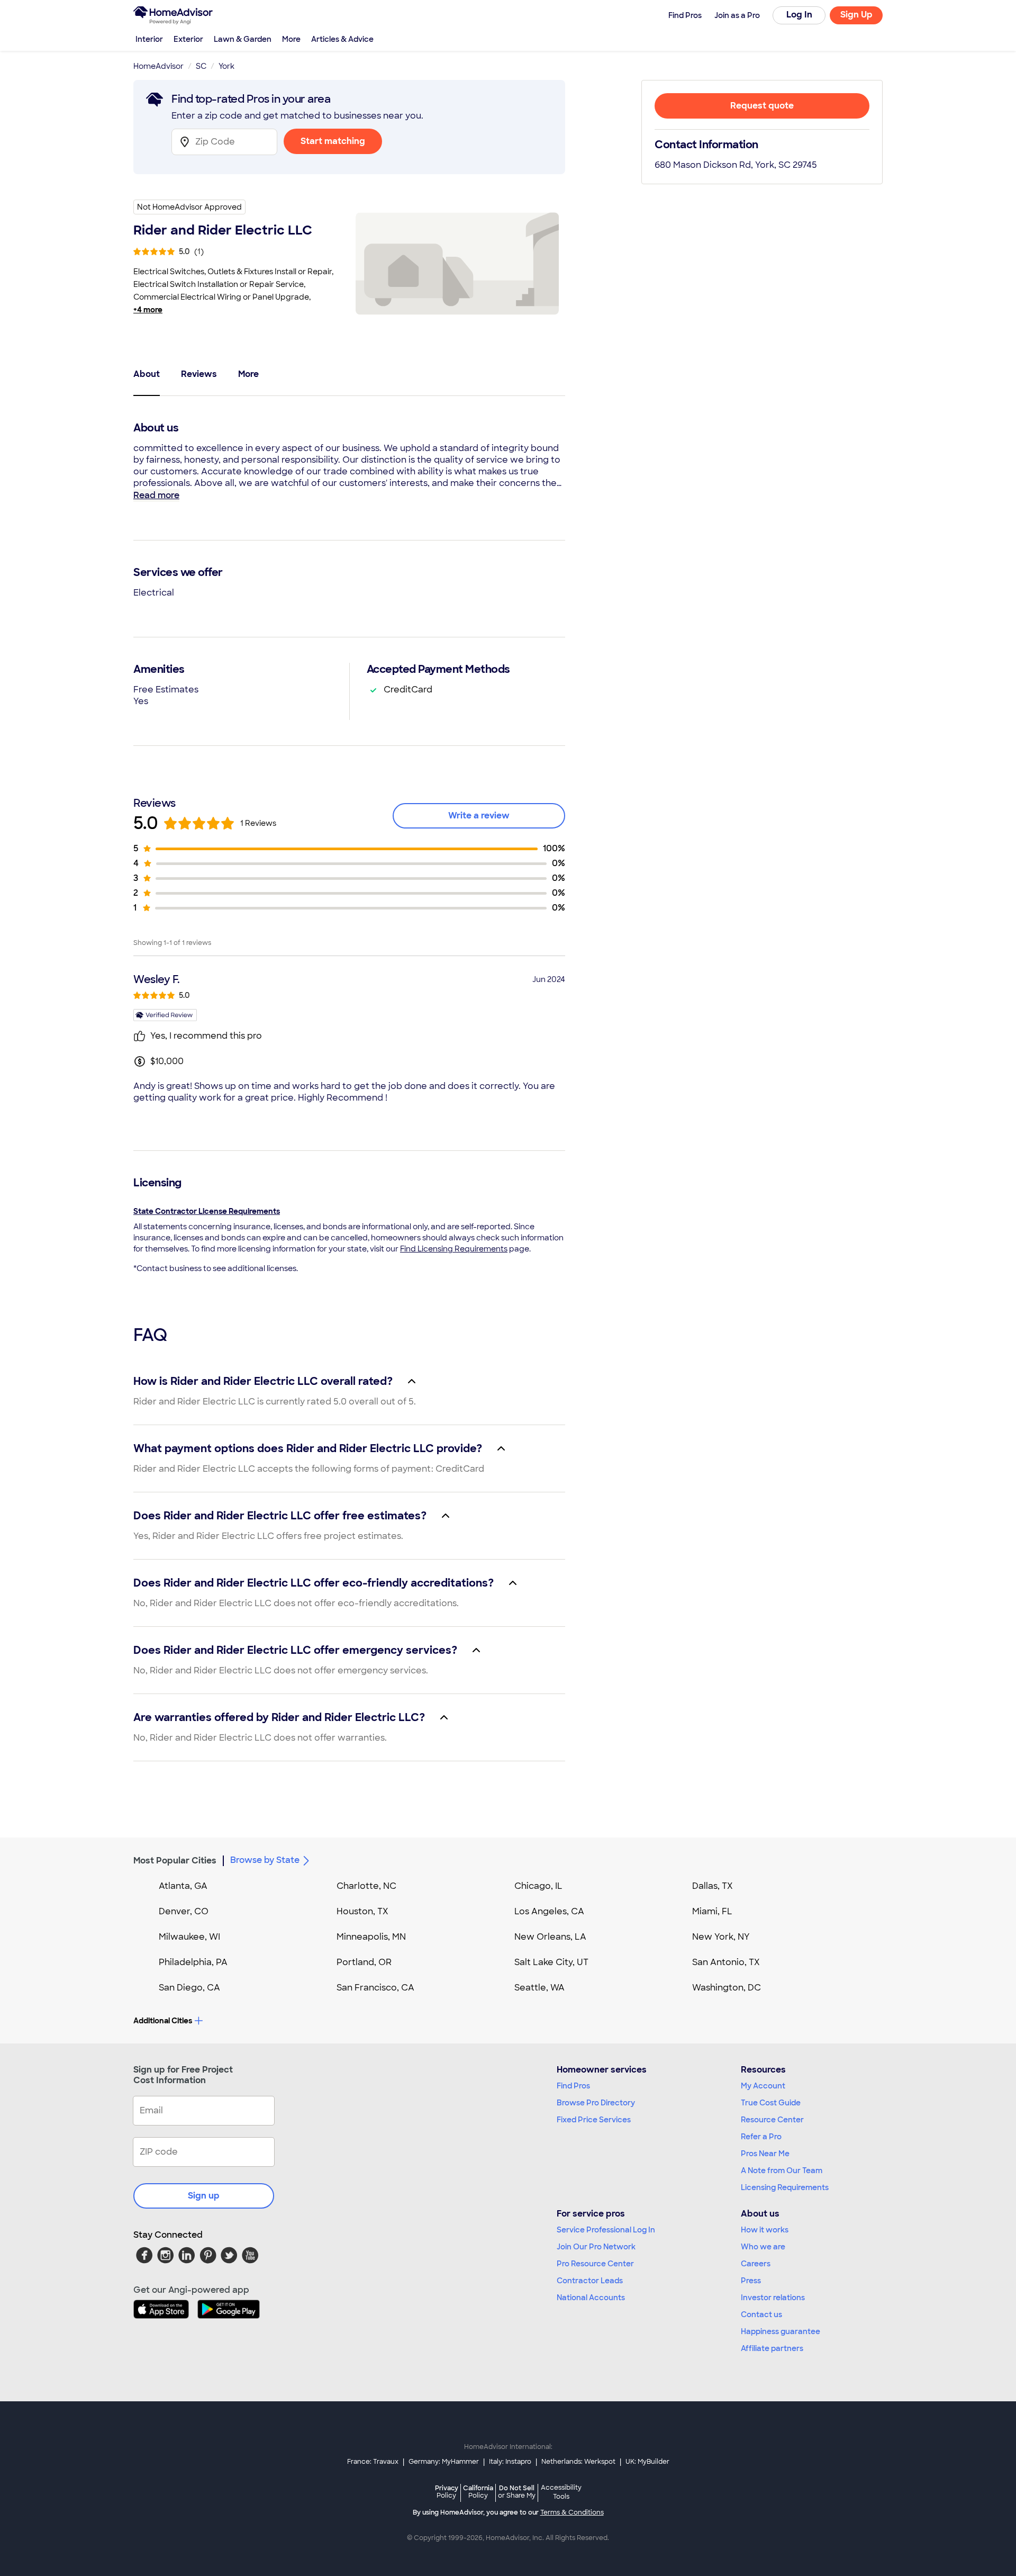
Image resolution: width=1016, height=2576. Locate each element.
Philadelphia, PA (193, 1962)
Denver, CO (184, 1911)
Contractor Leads (590, 2281)
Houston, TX (362, 1911)
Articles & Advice (342, 39)
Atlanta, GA (183, 1886)
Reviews (199, 374)
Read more (156, 495)
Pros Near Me (765, 2154)
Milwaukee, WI (189, 1937)
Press (751, 2281)
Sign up (204, 2196)
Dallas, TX (713, 1886)
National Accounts (591, 2298)
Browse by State (265, 1860)
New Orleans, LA (550, 1937)
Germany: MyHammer (444, 2462)
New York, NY (721, 1937)
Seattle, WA (539, 1988)
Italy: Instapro (510, 2462)
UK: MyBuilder (647, 2462)
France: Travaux (373, 2462)
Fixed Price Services (594, 2120)
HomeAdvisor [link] (158, 66)
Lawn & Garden (243, 39)
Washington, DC (727, 1988)
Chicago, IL (538, 1886)
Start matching (333, 141)
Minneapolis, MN (371, 1937)
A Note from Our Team (782, 2170)
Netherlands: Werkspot (578, 2462)
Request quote (762, 106)
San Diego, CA (189, 1988)
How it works (765, 2230)
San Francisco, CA (375, 1988)
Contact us (761, 2314)
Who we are (763, 2247)
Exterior (188, 39)
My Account (763, 2086)
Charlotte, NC (366, 1886)
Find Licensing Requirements (454, 1249)
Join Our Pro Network (596, 2247)
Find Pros (573, 2086)
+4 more (148, 310)
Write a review (479, 816)
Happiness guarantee (781, 2331)
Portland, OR (364, 1962)
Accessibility (561, 2492)
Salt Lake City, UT (551, 1962)
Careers (756, 2264)
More (291, 39)
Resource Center (772, 2120)
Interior (149, 39)
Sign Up (856, 15)
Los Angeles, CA (549, 1911)
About (147, 374)
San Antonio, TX (726, 1962)
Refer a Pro (761, 2137)
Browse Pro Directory (596, 2103)
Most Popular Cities (175, 1861)
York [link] (226, 66)
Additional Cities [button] (163, 2021)
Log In (799, 15)
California (478, 2492)
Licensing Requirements (785, 2187)
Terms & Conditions (572, 2512)
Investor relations (773, 2298)
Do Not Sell (517, 2492)
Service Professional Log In (606, 2230)
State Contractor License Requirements (207, 1211)
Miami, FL (712, 1911)
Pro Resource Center (595, 2264)
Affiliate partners (772, 2348)
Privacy (447, 2492)
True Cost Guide (771, 2103)
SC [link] (201, 66)
